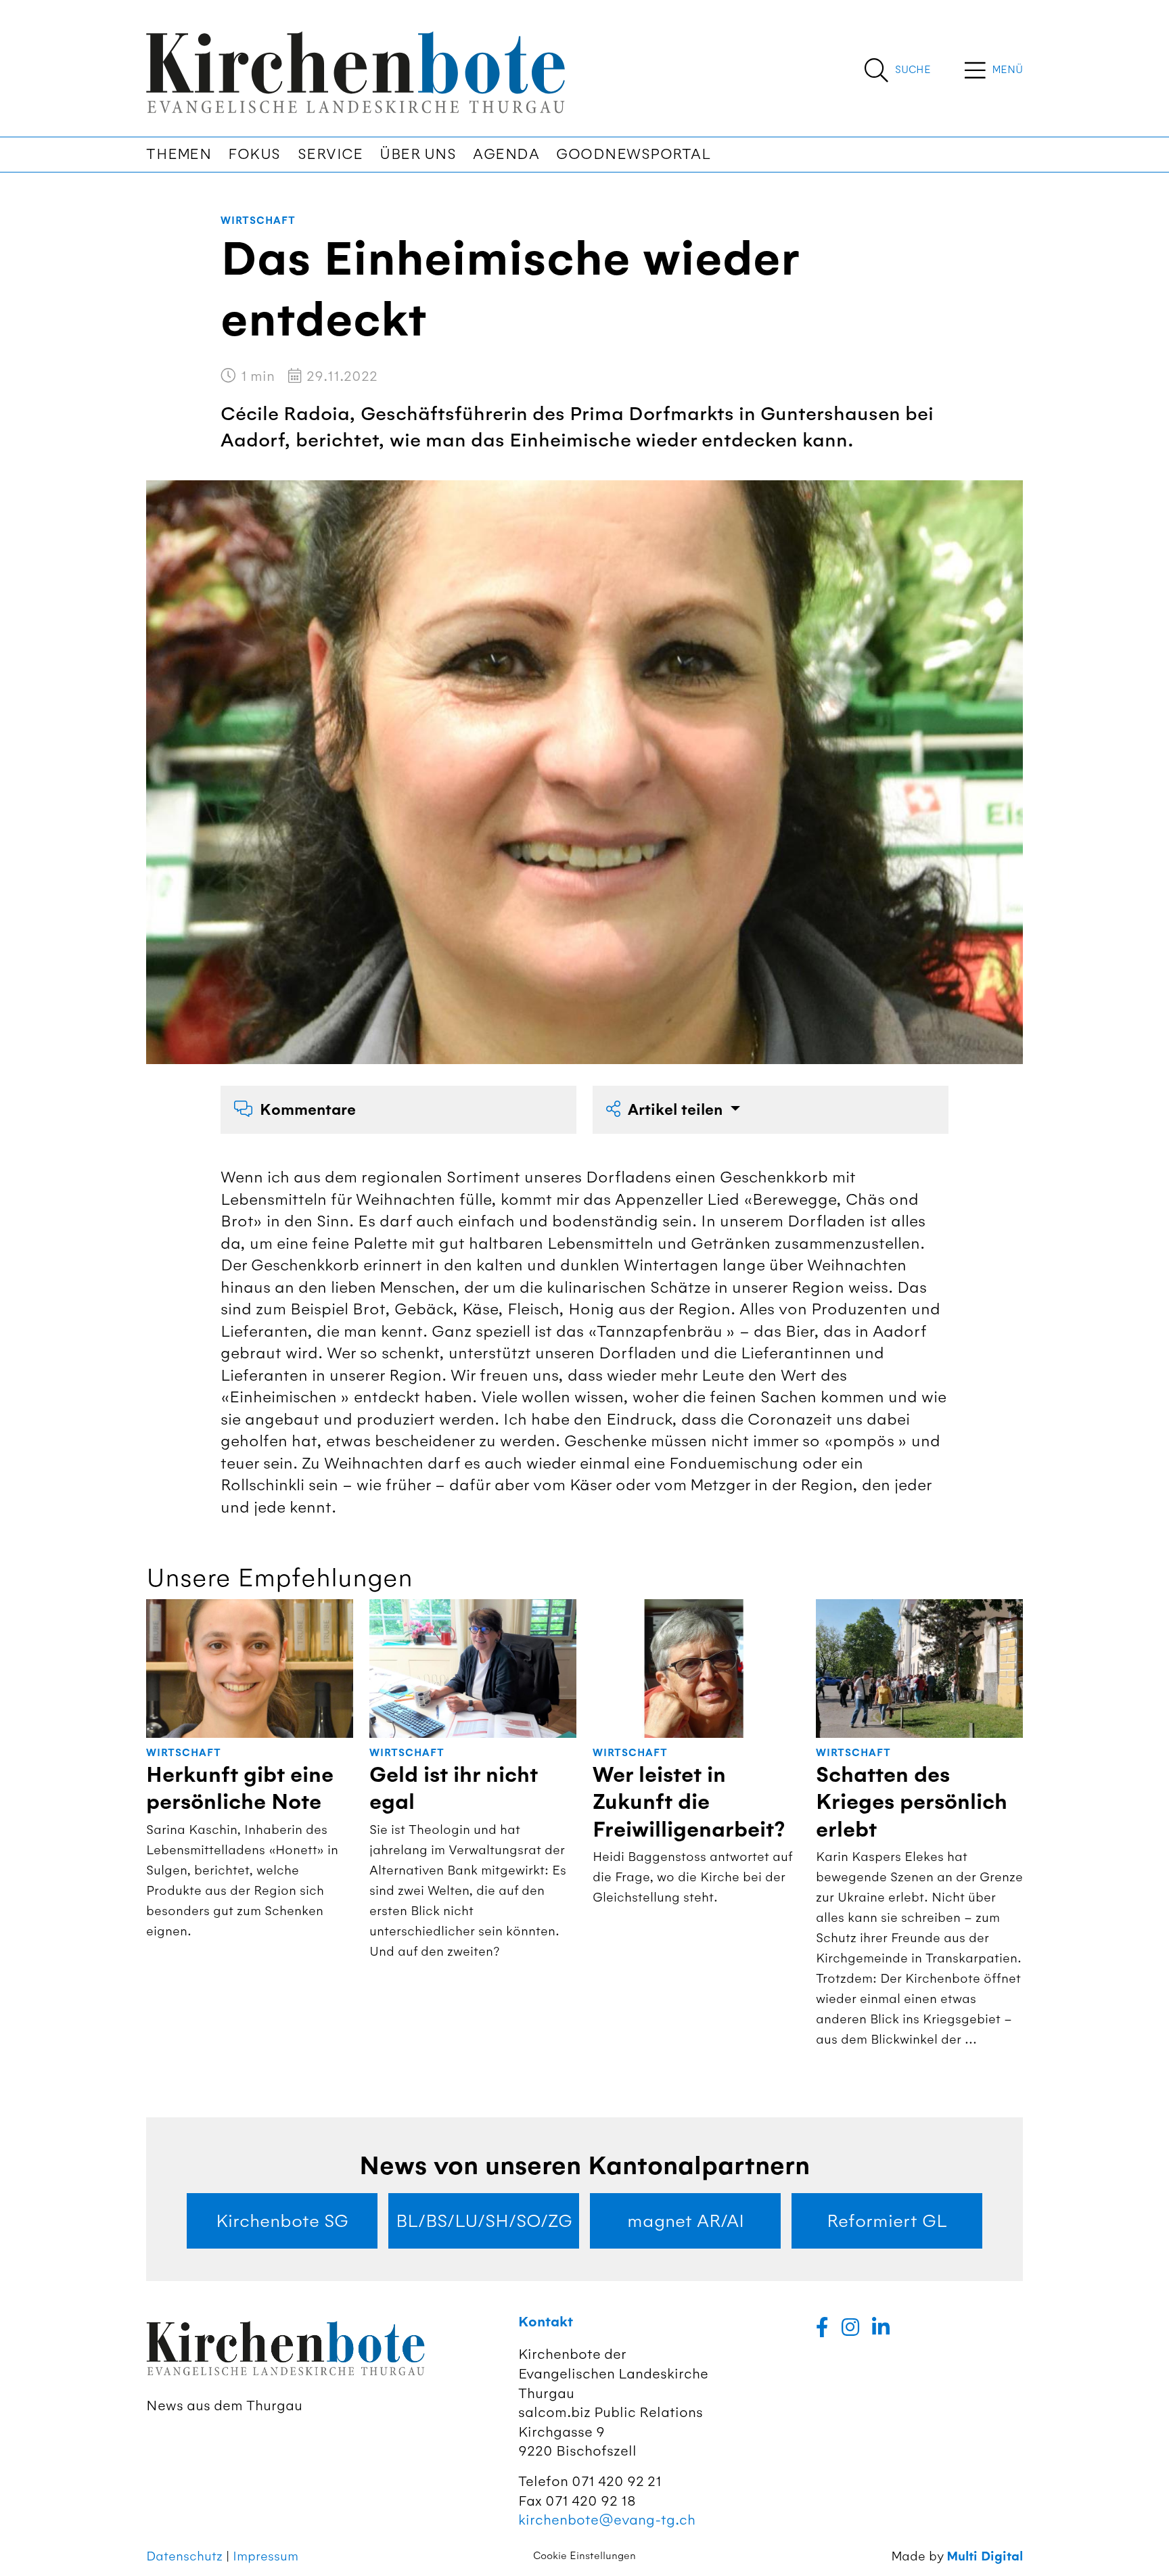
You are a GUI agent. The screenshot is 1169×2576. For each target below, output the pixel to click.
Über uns (418, 154)
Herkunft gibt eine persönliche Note (240, 1789)
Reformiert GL (887, 2221)
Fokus (254, 154)
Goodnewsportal (633, 154)
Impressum (266, 2556)
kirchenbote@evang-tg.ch (607, 2520)
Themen (179, 154)
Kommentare (308, 1110)
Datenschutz (184, 2556)
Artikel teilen (677, 1110)
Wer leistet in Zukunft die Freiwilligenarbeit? (689, 1802)
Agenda (506, 154)
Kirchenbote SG (282, 2221)
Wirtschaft (258, 221)
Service (330, 154)
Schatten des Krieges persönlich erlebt (912, 1802)
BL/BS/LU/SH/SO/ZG (484, 2221)
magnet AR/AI (686, 2221)
